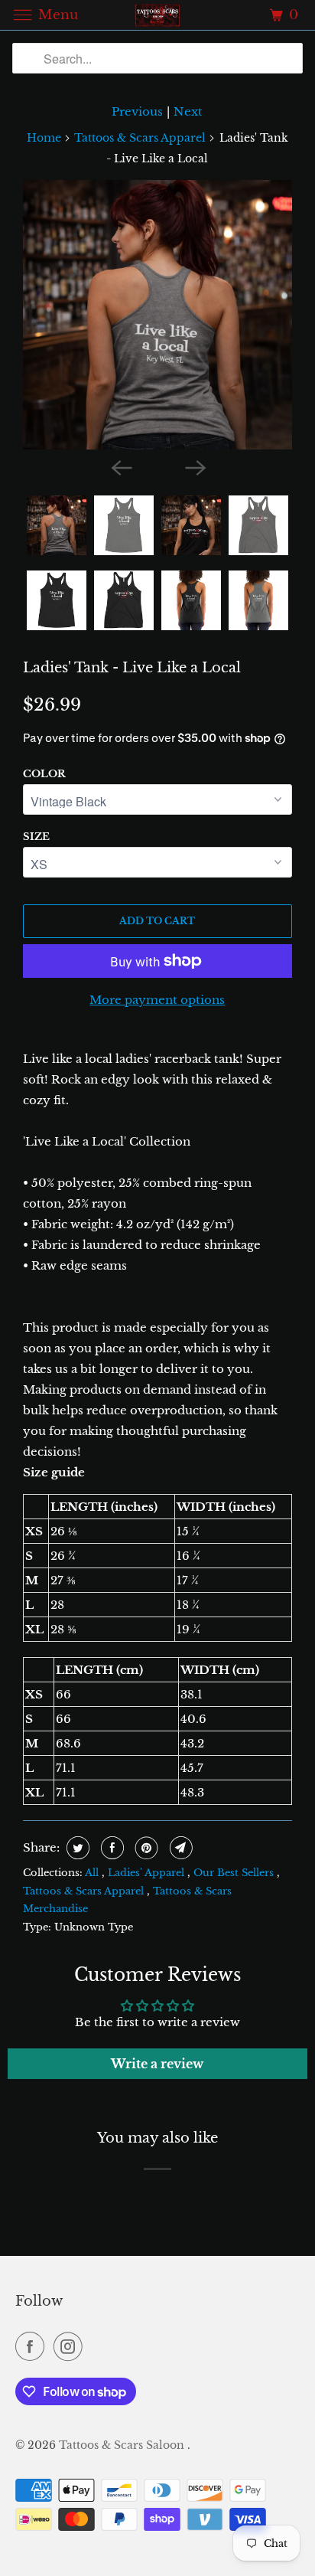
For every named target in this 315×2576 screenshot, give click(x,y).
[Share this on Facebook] (110, 1848)
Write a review (157, 2064)
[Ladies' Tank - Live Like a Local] (157, 315)
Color (44, 774)
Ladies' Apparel (148, 1873)
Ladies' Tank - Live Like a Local (132, 668)
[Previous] (121, 466)
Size (36, 837)
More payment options (157, 1000)
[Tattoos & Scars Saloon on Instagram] (71, 2346)
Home (44, 138)
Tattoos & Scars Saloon (123, 2445)
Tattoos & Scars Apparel (140, 138)
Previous (137, 111)
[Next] (194, 466)
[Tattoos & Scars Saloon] (157, 15)
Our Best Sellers (235, 1873)
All (93, 1873)
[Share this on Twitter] (76, 1848)
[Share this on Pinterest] (145, 1848)
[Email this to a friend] (179, 1848)
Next (188, 111)
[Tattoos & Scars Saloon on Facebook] (33, 2346)
